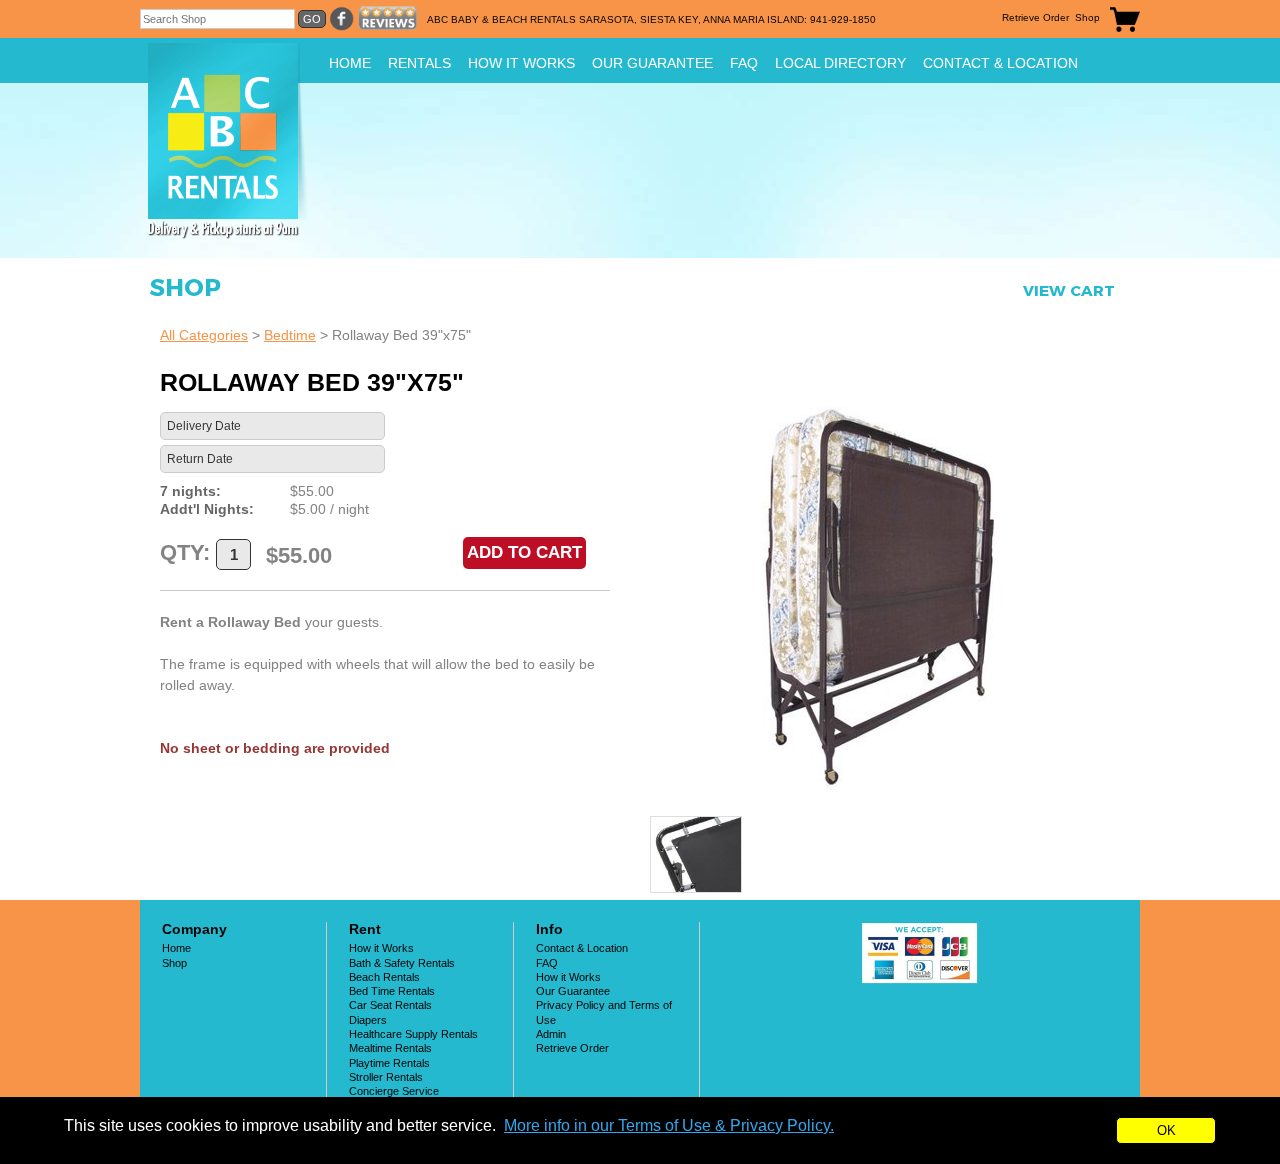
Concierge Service (394, 1091)
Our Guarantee (652, 63)
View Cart (1069, 290)
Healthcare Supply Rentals (413, 1034)
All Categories (204, 335)
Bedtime (290, 335)
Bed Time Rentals (392, 991)
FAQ (744, 63)
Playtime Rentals (389, 1063)
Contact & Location (1000, 63)
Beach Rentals (384, 977)
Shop (1087, 17)
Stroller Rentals (386, 1077)
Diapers (368, 1020)
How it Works (521, 63)
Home (350, 63)
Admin (551, 1034)
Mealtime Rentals (390, 1048)
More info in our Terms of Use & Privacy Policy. (669, 1125)
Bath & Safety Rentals (402, 963)
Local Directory (840, 63)
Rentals (419, 63)
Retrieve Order (1035, 17)
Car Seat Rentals (390, 1005)
